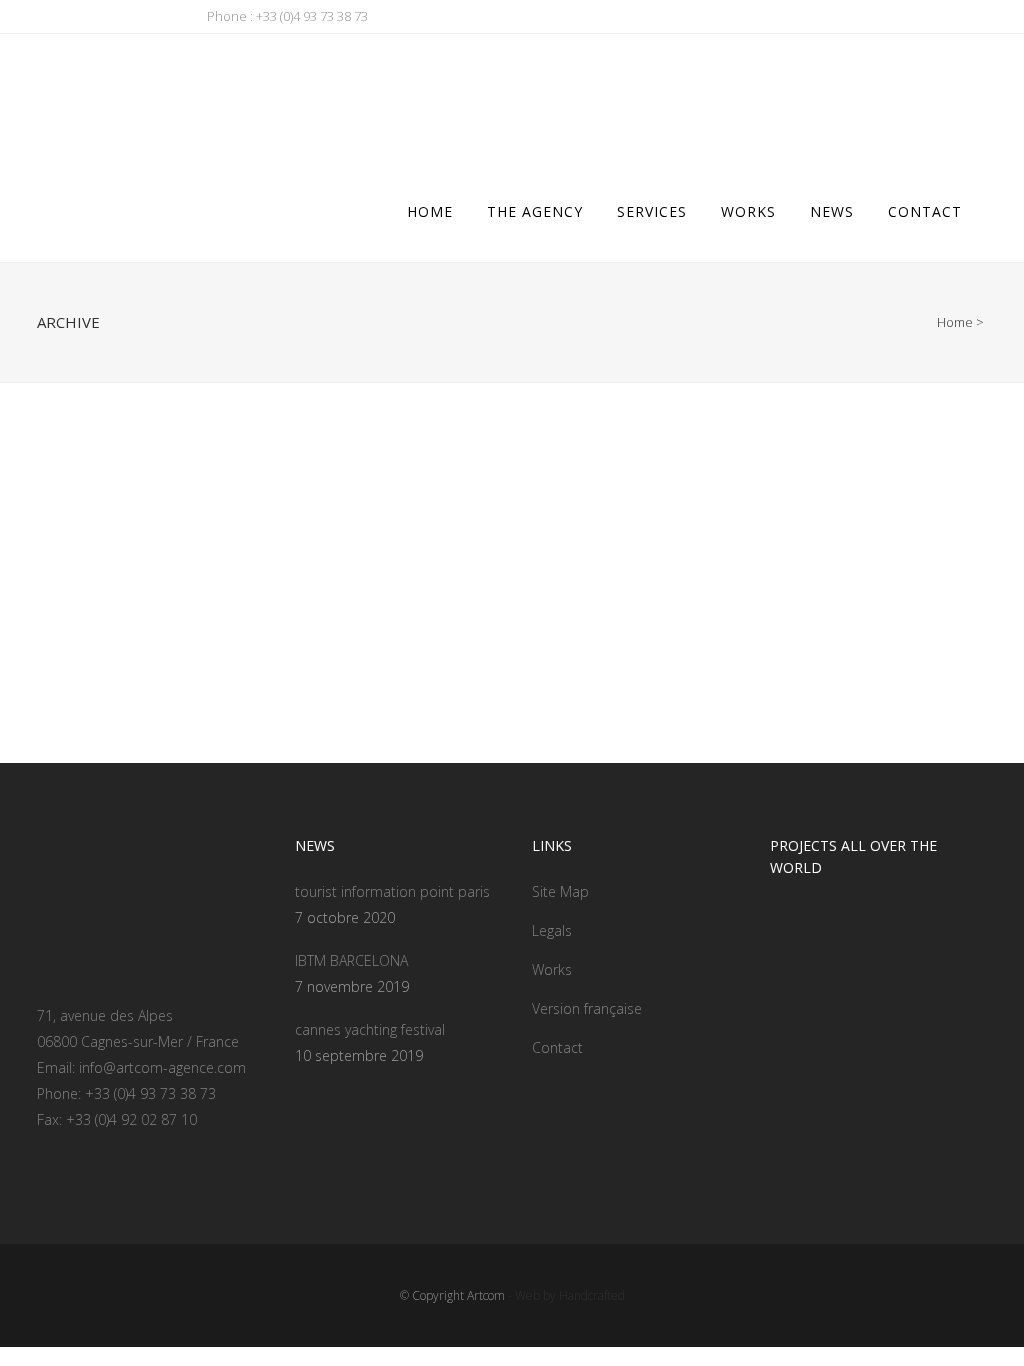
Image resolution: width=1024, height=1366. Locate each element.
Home (955, 322)
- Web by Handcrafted (565, 1295)
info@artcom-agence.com (162, 1067)
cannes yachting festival (370, 1029)
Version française (587, 1008)
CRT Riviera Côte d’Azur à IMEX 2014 (183, 626)
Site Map (560, 891)
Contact (557, 1047)
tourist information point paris (392, 891)
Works (552, 969)
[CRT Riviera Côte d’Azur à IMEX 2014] (184, 516)
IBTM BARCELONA (351, 960)
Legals (552, 930)
